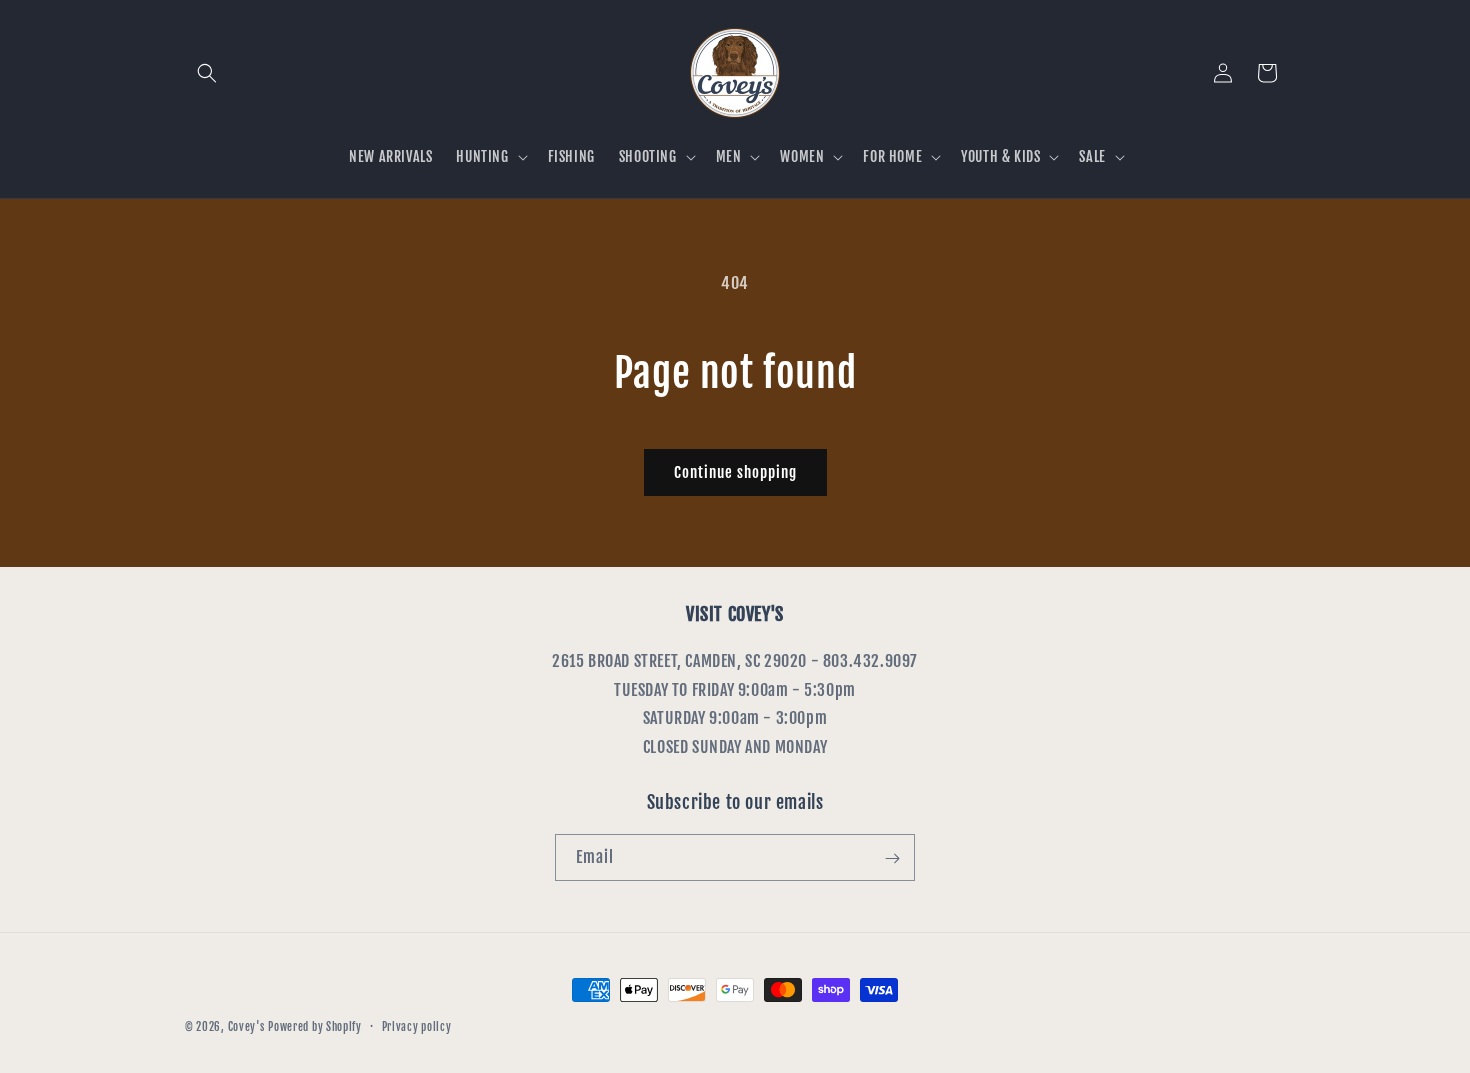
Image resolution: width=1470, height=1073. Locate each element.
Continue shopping (735, 472)
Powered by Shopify (315, 1027)
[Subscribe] (892, 858)
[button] (207, 73)
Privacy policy (417, 1026)
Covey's (246, 1027)
